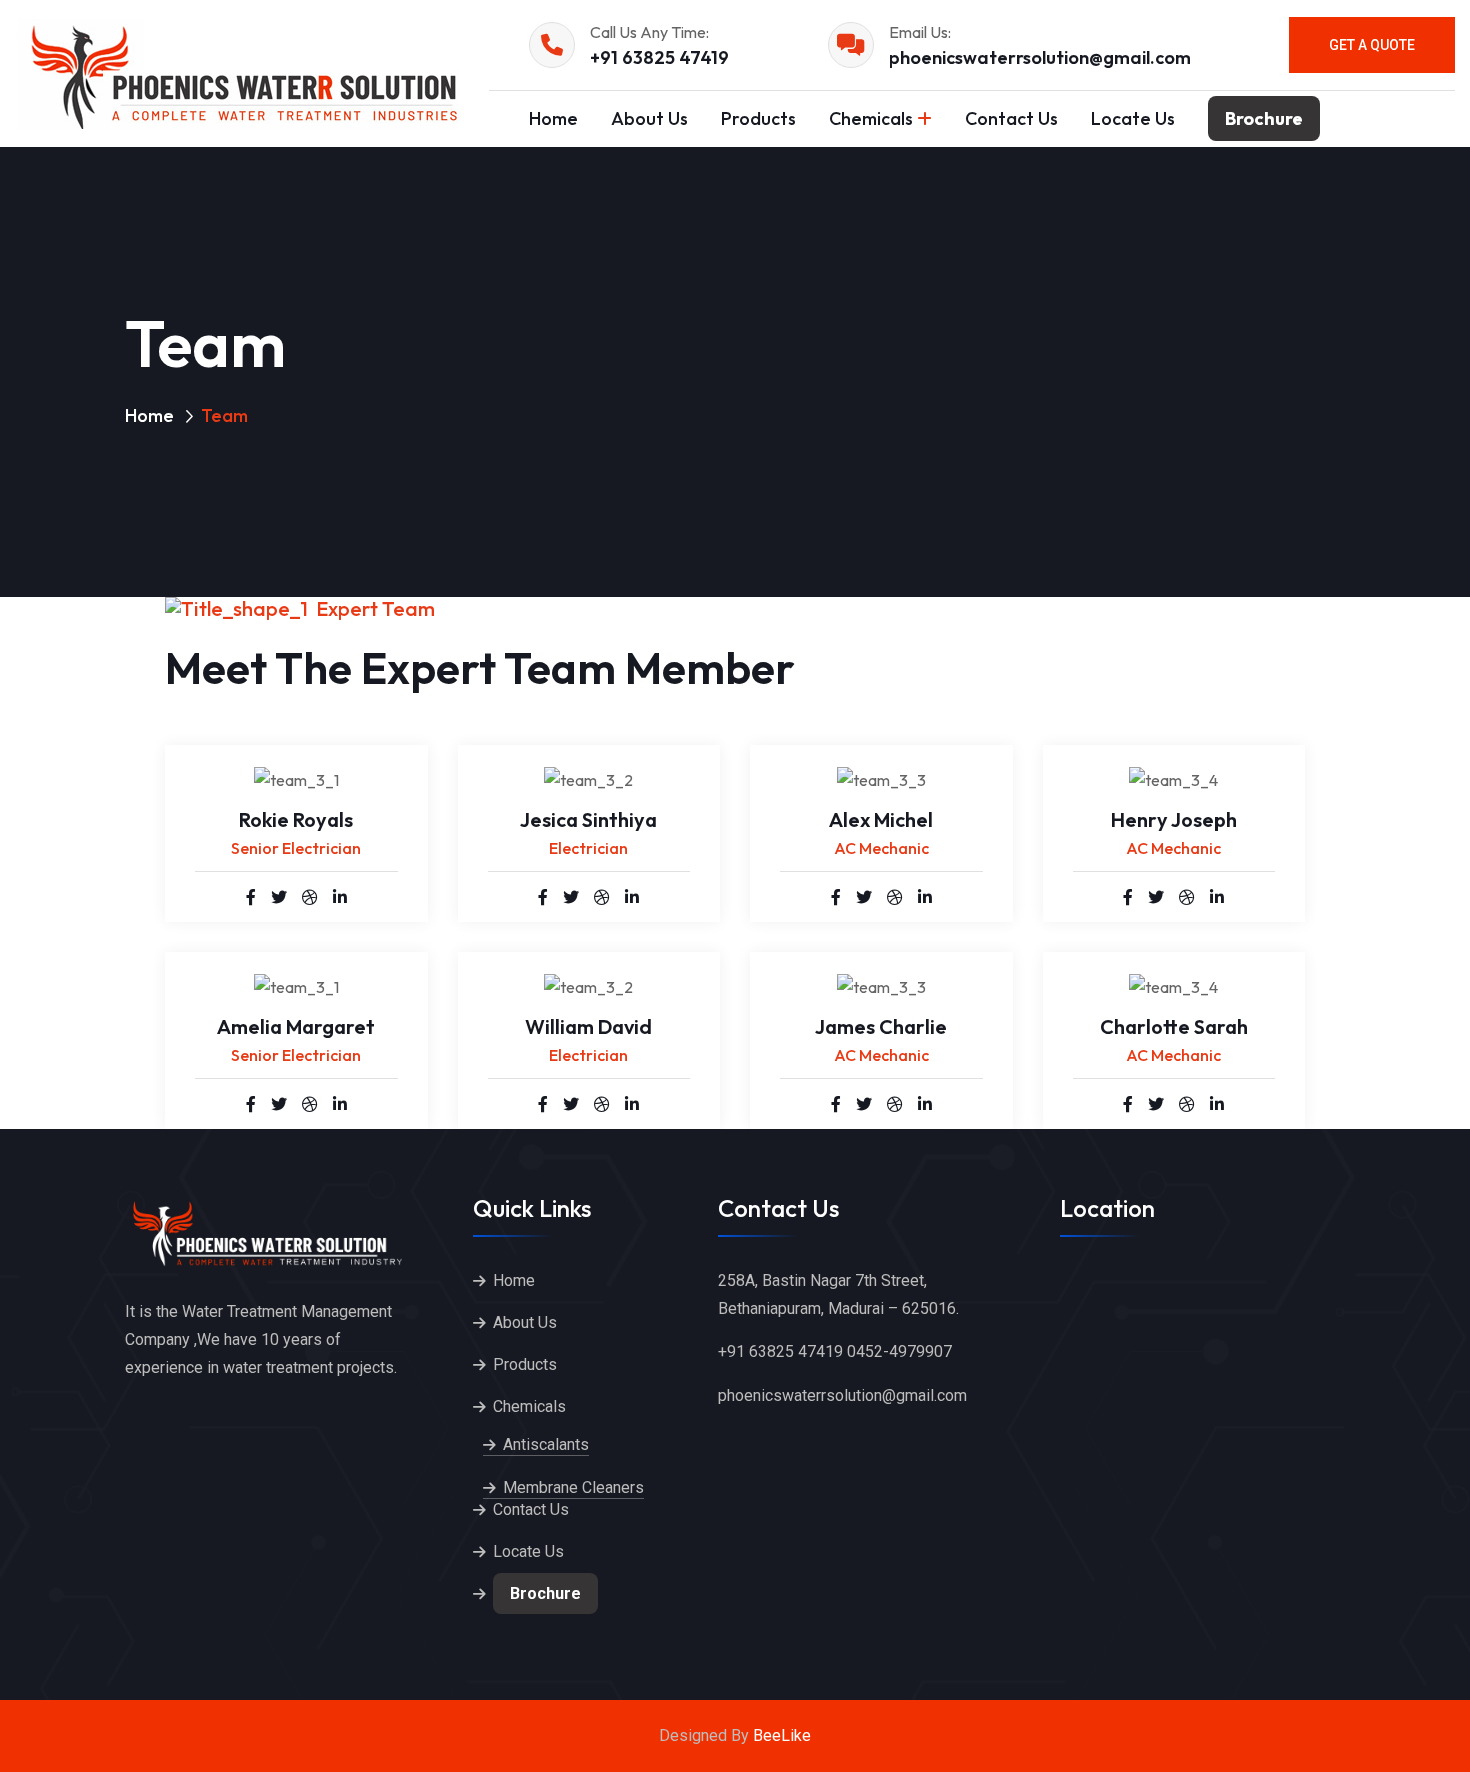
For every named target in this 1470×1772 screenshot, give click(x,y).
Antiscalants (546, 1444)
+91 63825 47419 (659, 57)
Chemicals (871, 118)
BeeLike (782, 1735)
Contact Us (1011, 118)
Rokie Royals (296, 819)
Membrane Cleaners (573, 1487)
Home (553, 118)
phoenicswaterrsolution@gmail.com (1040, 57)
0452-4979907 (899, 1351)
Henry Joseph (1174, 819)
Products (758, 118)
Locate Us (1133, 118)
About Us (649, 118)
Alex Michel (881, 819)
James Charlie (881, 1026)
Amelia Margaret (296, 1026)
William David (588, 1026)
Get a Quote (1372, 45)
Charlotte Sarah (1174, 1026)
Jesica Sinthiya (588, 819)
